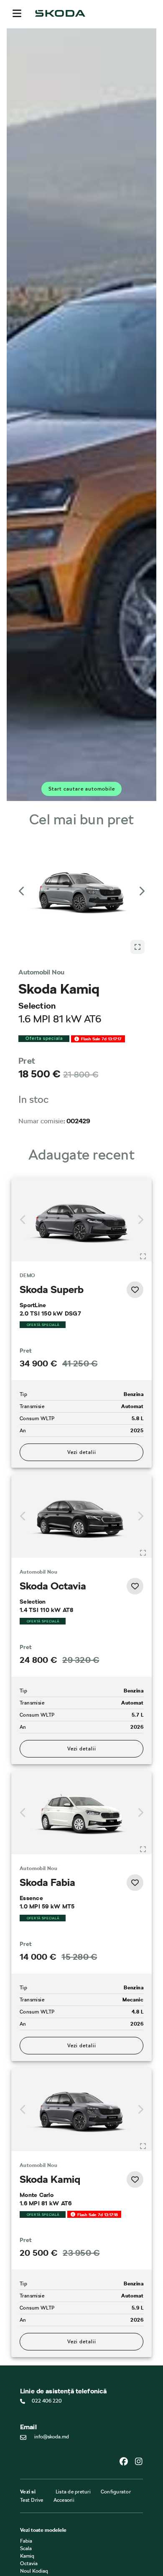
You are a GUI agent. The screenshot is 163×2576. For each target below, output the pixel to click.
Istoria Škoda (34, 2531)
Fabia (26, 2461)
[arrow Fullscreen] (138, 866)
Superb (28, 2498)
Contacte (31, 2523)
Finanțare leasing (39, 2571)
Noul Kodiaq (34, 2491)
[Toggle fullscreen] (143, 1176)
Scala (26, 2468)
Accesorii (64, 2420)
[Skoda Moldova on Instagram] (139, 2381)
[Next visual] (141, 879)
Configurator (116, 2412)
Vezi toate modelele (43, 2450)
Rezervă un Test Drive (44, 2538)
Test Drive (32, 2420)
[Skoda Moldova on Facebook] (127, 2381)
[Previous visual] (22, 879)
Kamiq (27, 2476)
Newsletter (32, 2546)
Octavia (29, 2483)
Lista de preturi (73, 2412)
